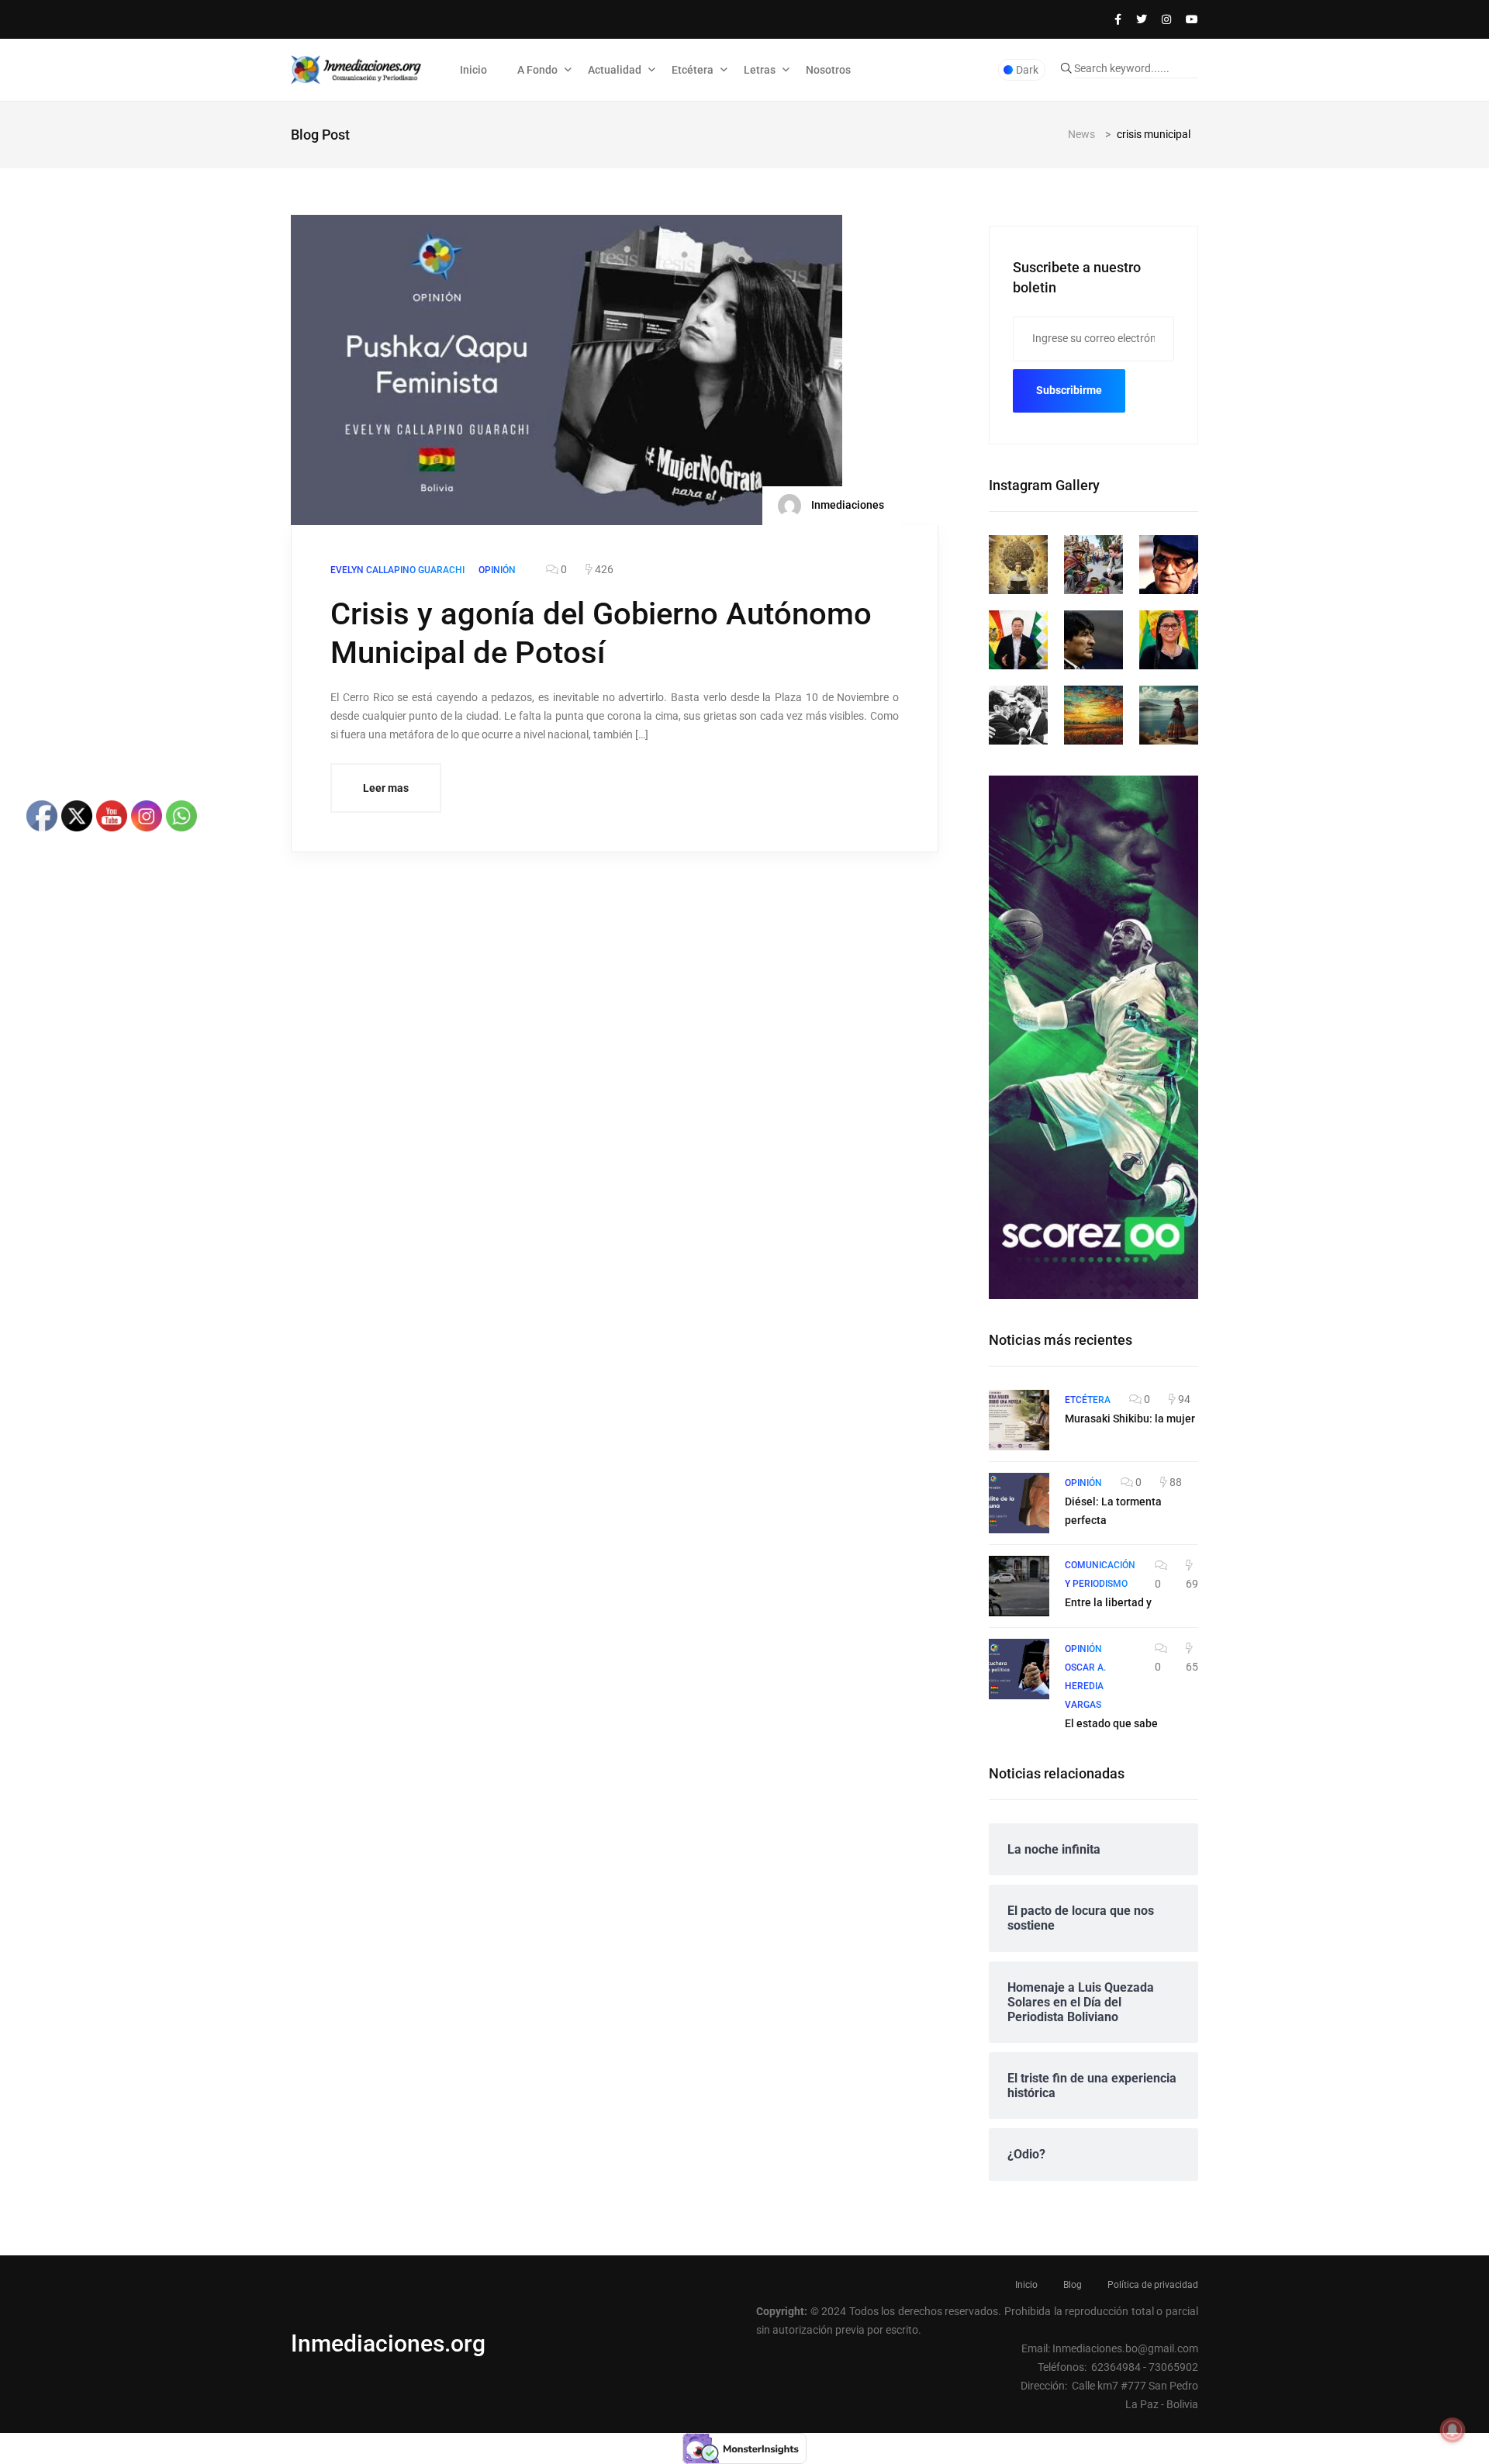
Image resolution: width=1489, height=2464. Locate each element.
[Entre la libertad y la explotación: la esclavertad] (1019, 1586)
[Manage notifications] (1453, 2430)
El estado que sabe (1111, 1723)
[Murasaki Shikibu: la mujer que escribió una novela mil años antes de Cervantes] (1019, 1420)
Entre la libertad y (1108, 1602)
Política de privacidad (1153, 2285)
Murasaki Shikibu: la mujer (1130, 1419)
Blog (1073, 2285)
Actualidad (615, 70)
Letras (760, 70)
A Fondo (537, 70)
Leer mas (386, 788)
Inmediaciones (846, 504)
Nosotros (828, 70)
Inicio (473, 70)
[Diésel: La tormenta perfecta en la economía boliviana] (1019, 1503)
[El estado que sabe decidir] (1019, 1669)
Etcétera (693, 70)
